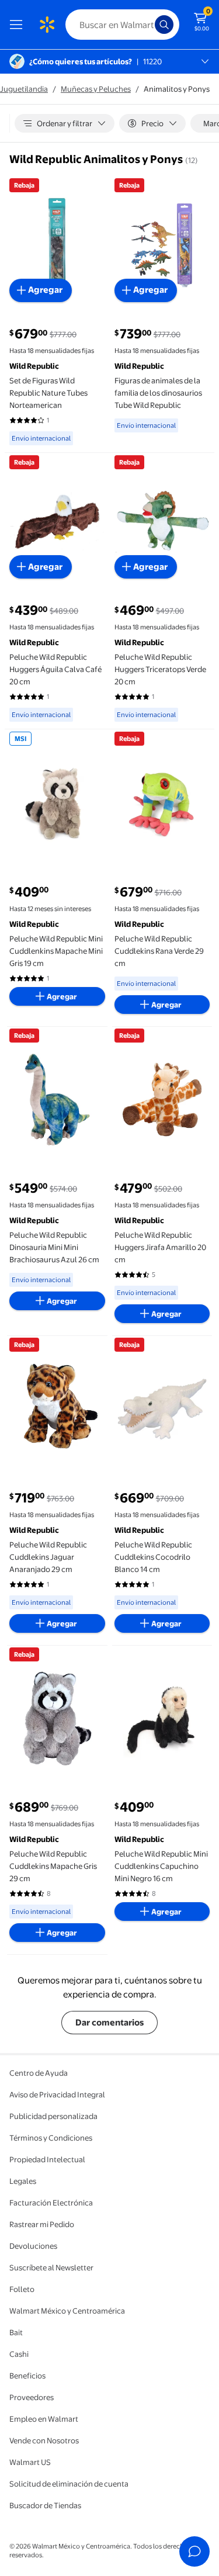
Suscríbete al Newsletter (51, 2267)
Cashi (19, 2354)
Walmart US (30, 2462)
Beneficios (27, 2376)
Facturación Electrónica (51, 2203)
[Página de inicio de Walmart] (47, 25)
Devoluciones (33, 2246)
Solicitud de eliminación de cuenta (69, 2484)
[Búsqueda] (164, 25)
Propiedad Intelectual (47, 2159)
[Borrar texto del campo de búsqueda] (149, 25)
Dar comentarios (109, 2022)
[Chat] (194, 2551)
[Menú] (19, 25)
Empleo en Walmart (44, 2419)
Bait (16, 2332)
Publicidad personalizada (53, 2116)
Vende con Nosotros (44, 2440)
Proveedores (32, 2397)
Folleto (22, 2289)
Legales (23, 2181)
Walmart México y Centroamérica (67, 2311)
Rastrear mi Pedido (42, 2224)
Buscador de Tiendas (45, 2505)
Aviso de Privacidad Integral (57, 2094)
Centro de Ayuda (39, 2073)
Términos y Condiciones (51, 2138)
